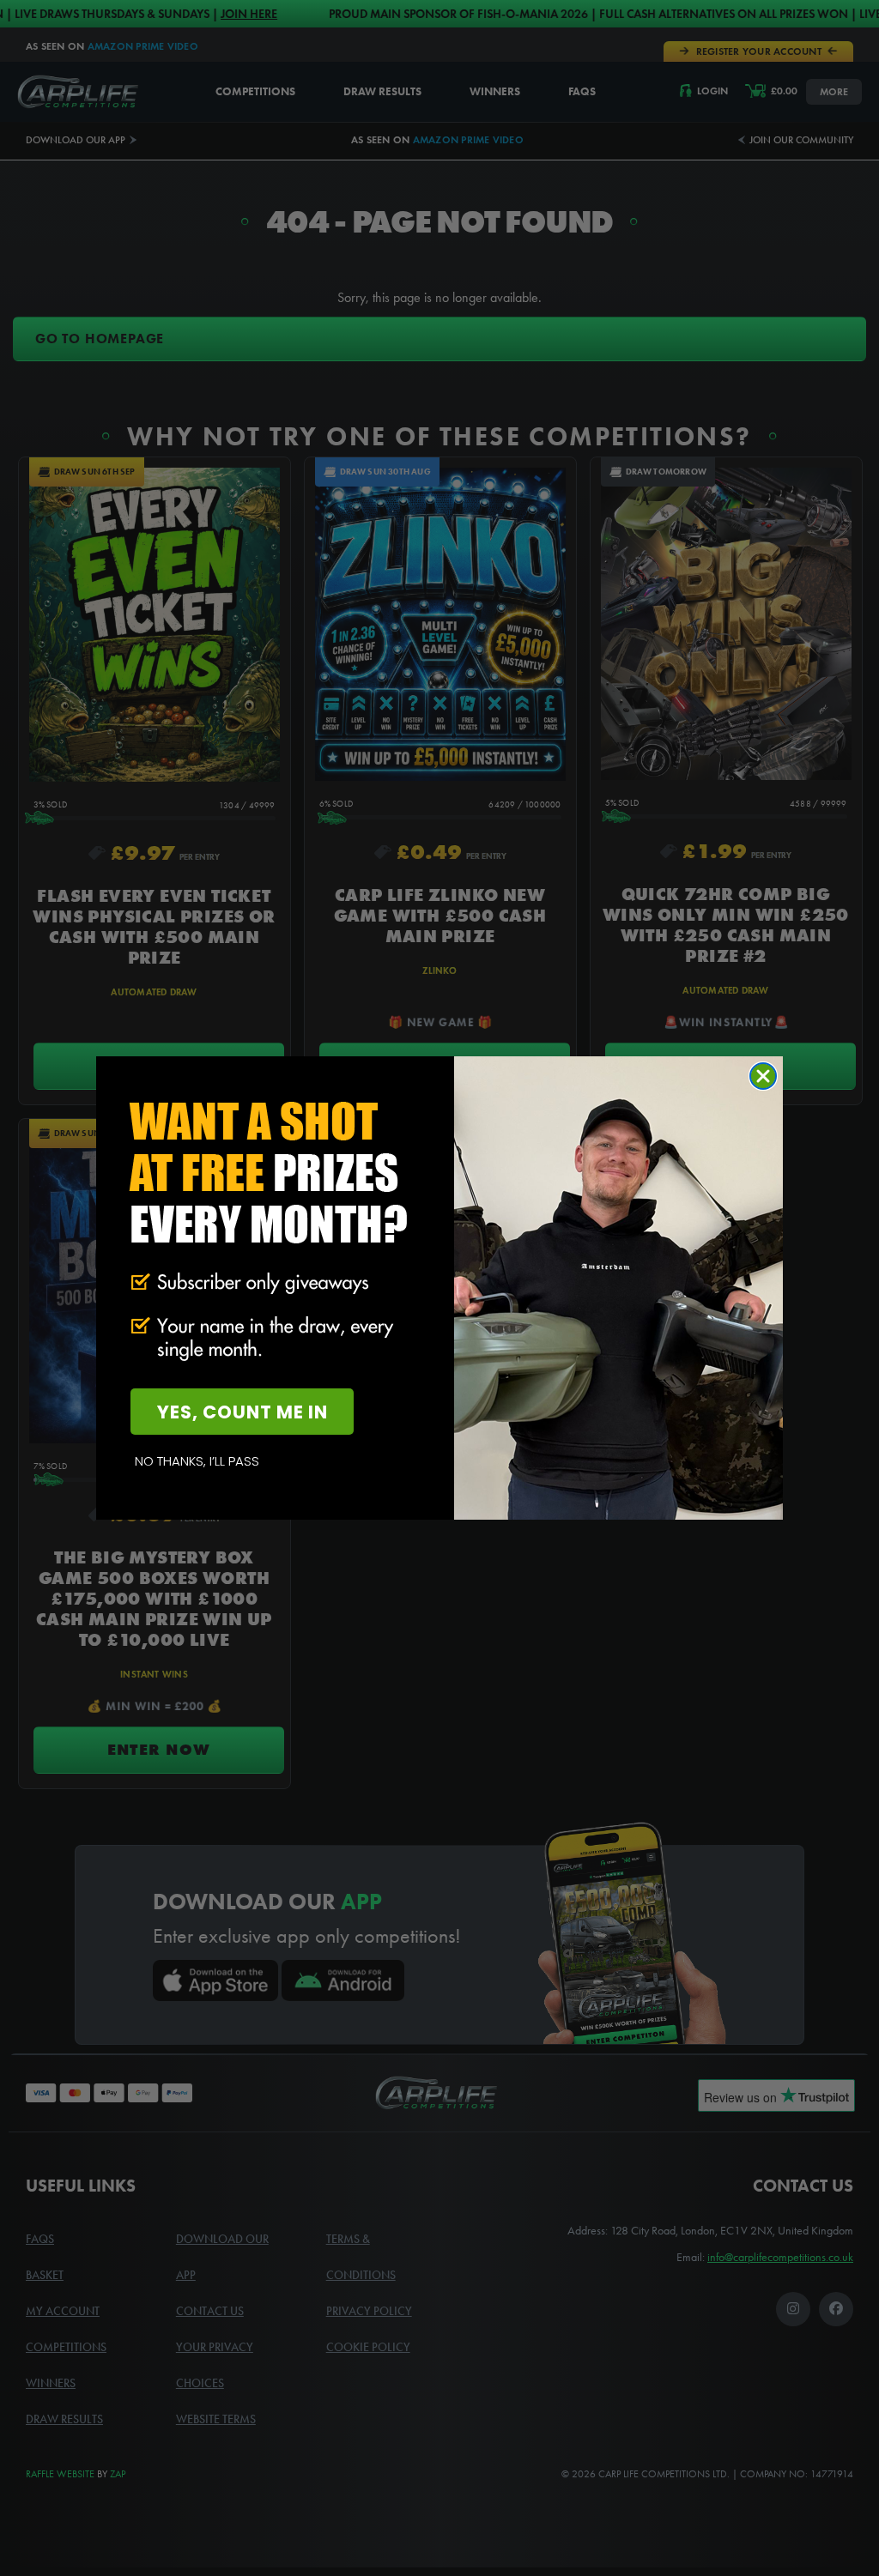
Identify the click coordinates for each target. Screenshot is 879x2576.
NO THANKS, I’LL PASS (197, 1461)
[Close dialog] (763, 1076)
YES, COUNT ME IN (242, 1412)
